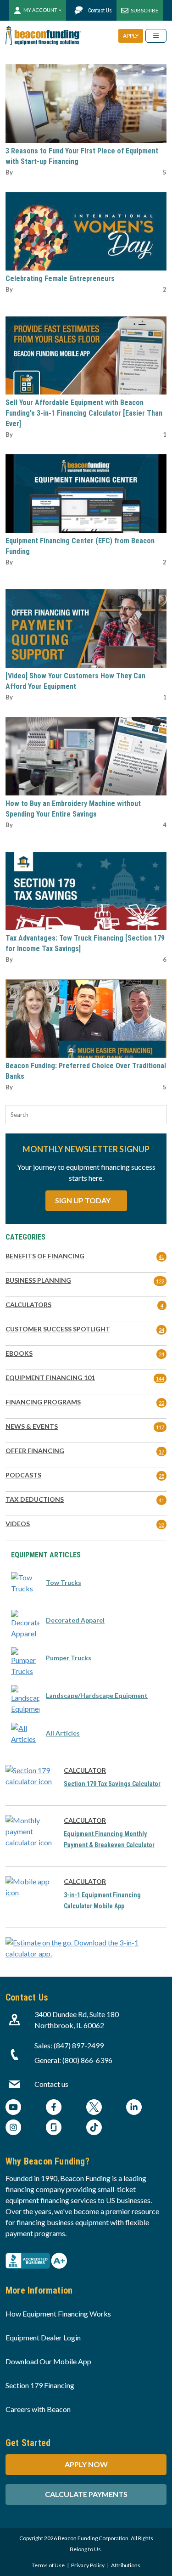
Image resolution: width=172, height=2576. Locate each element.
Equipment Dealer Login (43, 2337)
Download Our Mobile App (48, 2361)
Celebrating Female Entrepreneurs (60, 279)
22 (161, 1403)
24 (161, 1330)
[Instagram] (13, 2128)
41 (161, 1257)
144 (160, 1378)
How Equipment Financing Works (58, 2314)
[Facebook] (54, 2108)
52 (161, 1525)
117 (160, 1427)
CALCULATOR (85, 1770)
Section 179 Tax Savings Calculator (112, 1784)
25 (161, 1476)
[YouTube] (13, 2108)
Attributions (126, 2565)
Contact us (51, 2084)
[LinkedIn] (134, 2108)
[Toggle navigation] (156, 36)
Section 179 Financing (40, 2385)
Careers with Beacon (38, 2409)
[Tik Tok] (94, 2128)
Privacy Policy (88, 2565)
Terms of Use (48, 2565)
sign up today (83, 1200)
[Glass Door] (54, 2128)
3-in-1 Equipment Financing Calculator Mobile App (102, 1900)
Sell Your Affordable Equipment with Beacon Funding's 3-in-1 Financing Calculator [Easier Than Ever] (84, 413)
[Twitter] (94, 2108)
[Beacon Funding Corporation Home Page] (43, 36)
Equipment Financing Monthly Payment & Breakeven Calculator (109, 1839)
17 (161, 1451)
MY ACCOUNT (40, 10)
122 (160, 1281)
